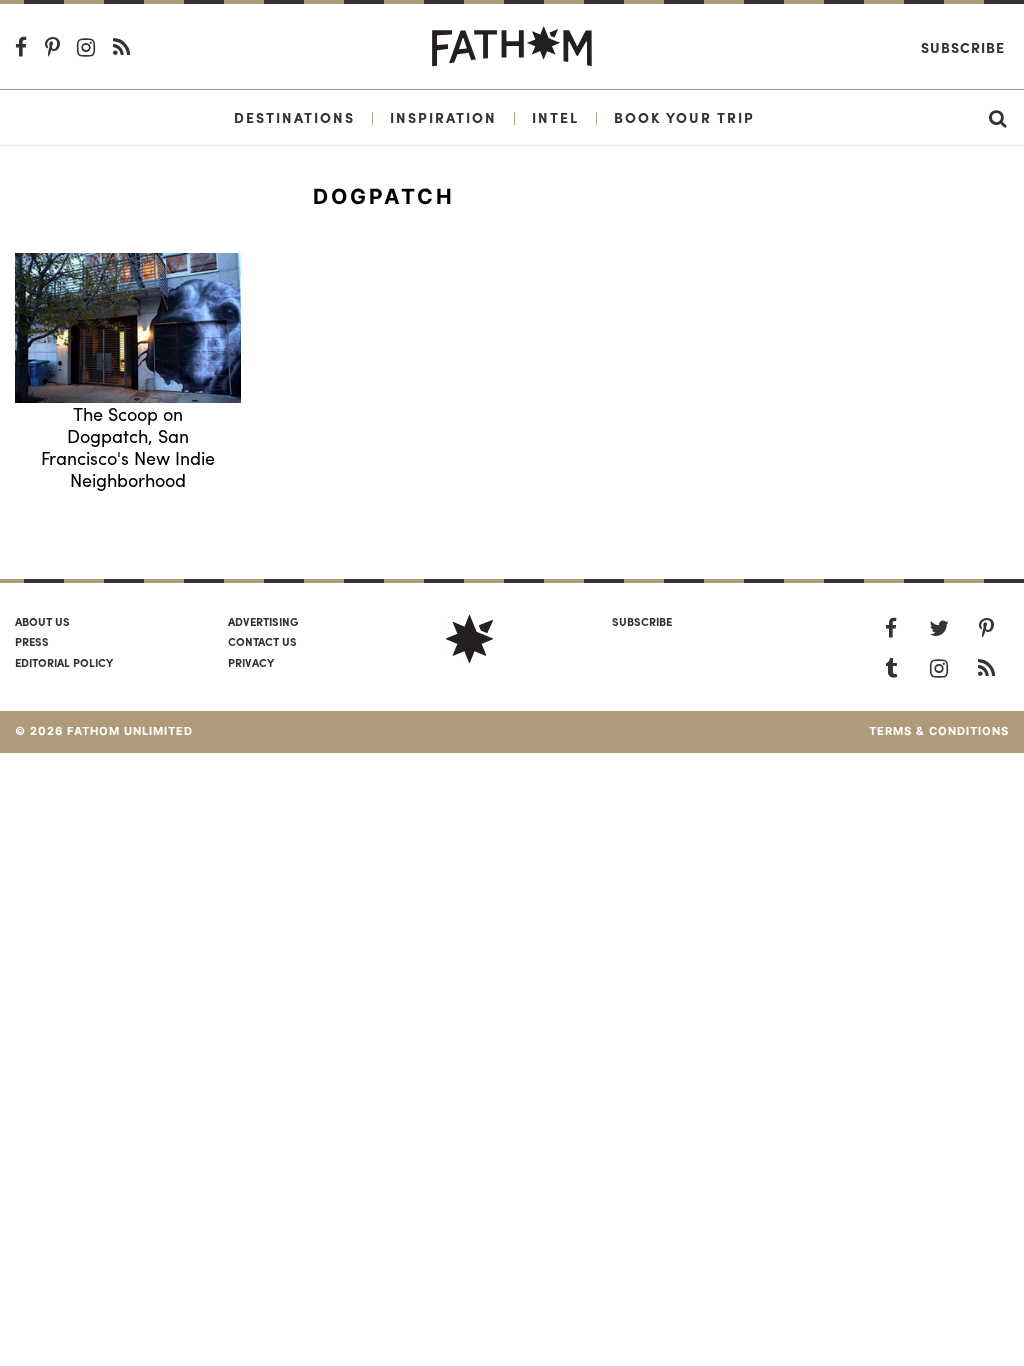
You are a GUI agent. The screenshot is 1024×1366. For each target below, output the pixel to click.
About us (42, 621)
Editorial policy (64, 662)
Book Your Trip (684, 117)
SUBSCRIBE (642, 621)
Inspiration (443, 117)
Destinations (294, 117)
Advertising (263, 621)
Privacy (251, 662)
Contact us (262, 641)
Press (32, 641)
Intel (555, 117)
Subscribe (963, 47)
